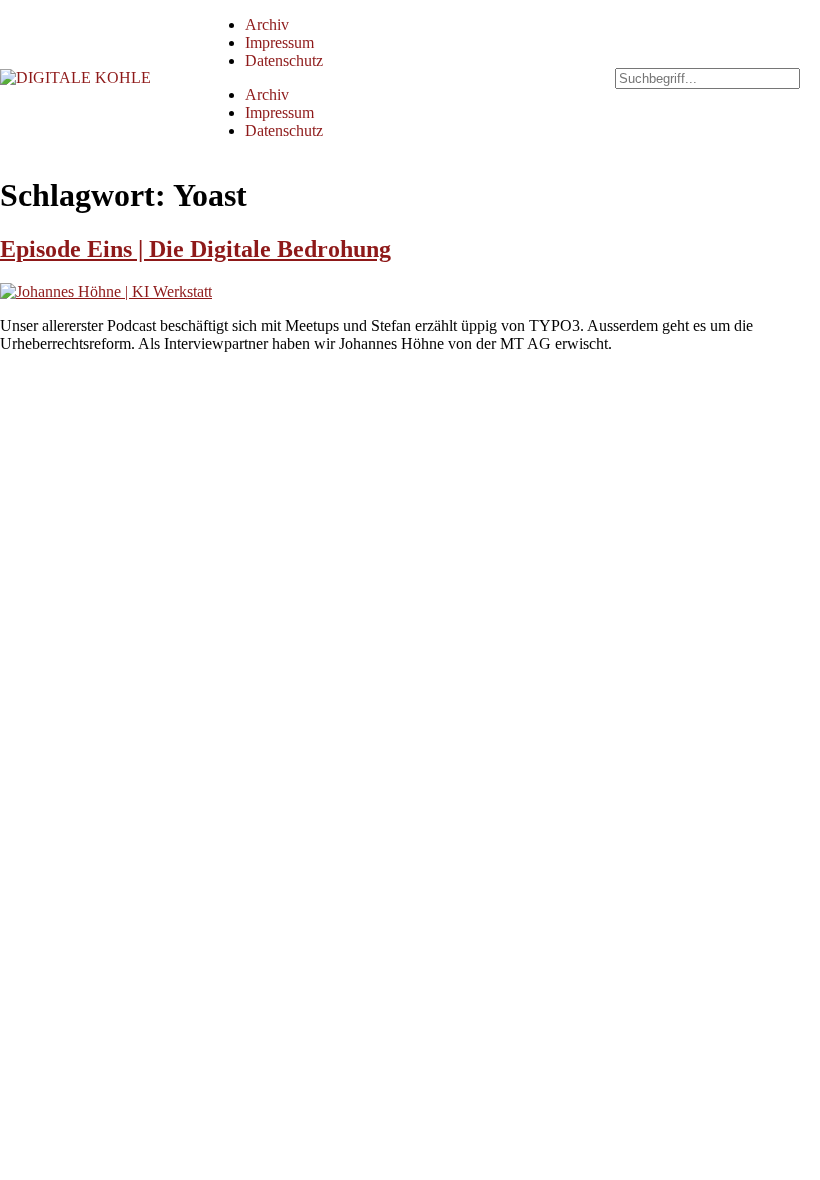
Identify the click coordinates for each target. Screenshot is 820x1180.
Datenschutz (284, 60)
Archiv (267, 24)
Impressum (279, 42)
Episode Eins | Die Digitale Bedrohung (195, 249)
